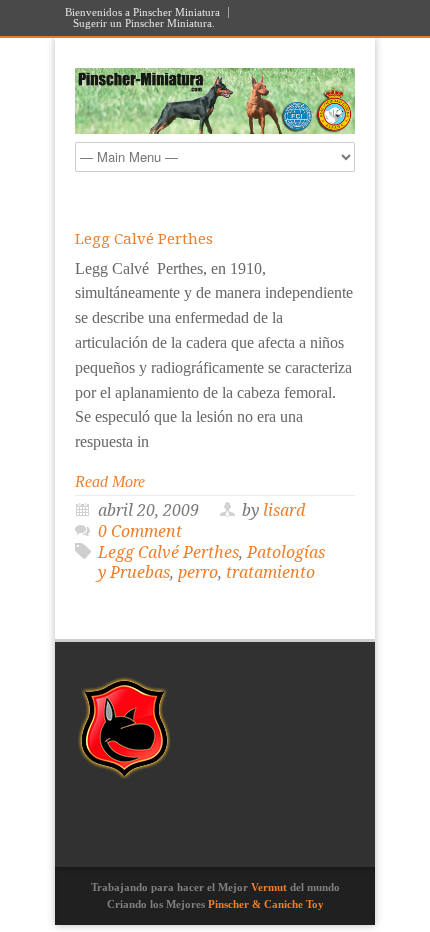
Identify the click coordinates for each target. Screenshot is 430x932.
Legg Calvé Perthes (144, 239)
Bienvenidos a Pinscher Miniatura (142, 12)
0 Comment (140, 531)
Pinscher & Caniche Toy (266, 904)
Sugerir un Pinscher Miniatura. (144, 23)
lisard (284, 510)
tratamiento (270, 572)
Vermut (269, 887)
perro (198, 572)
